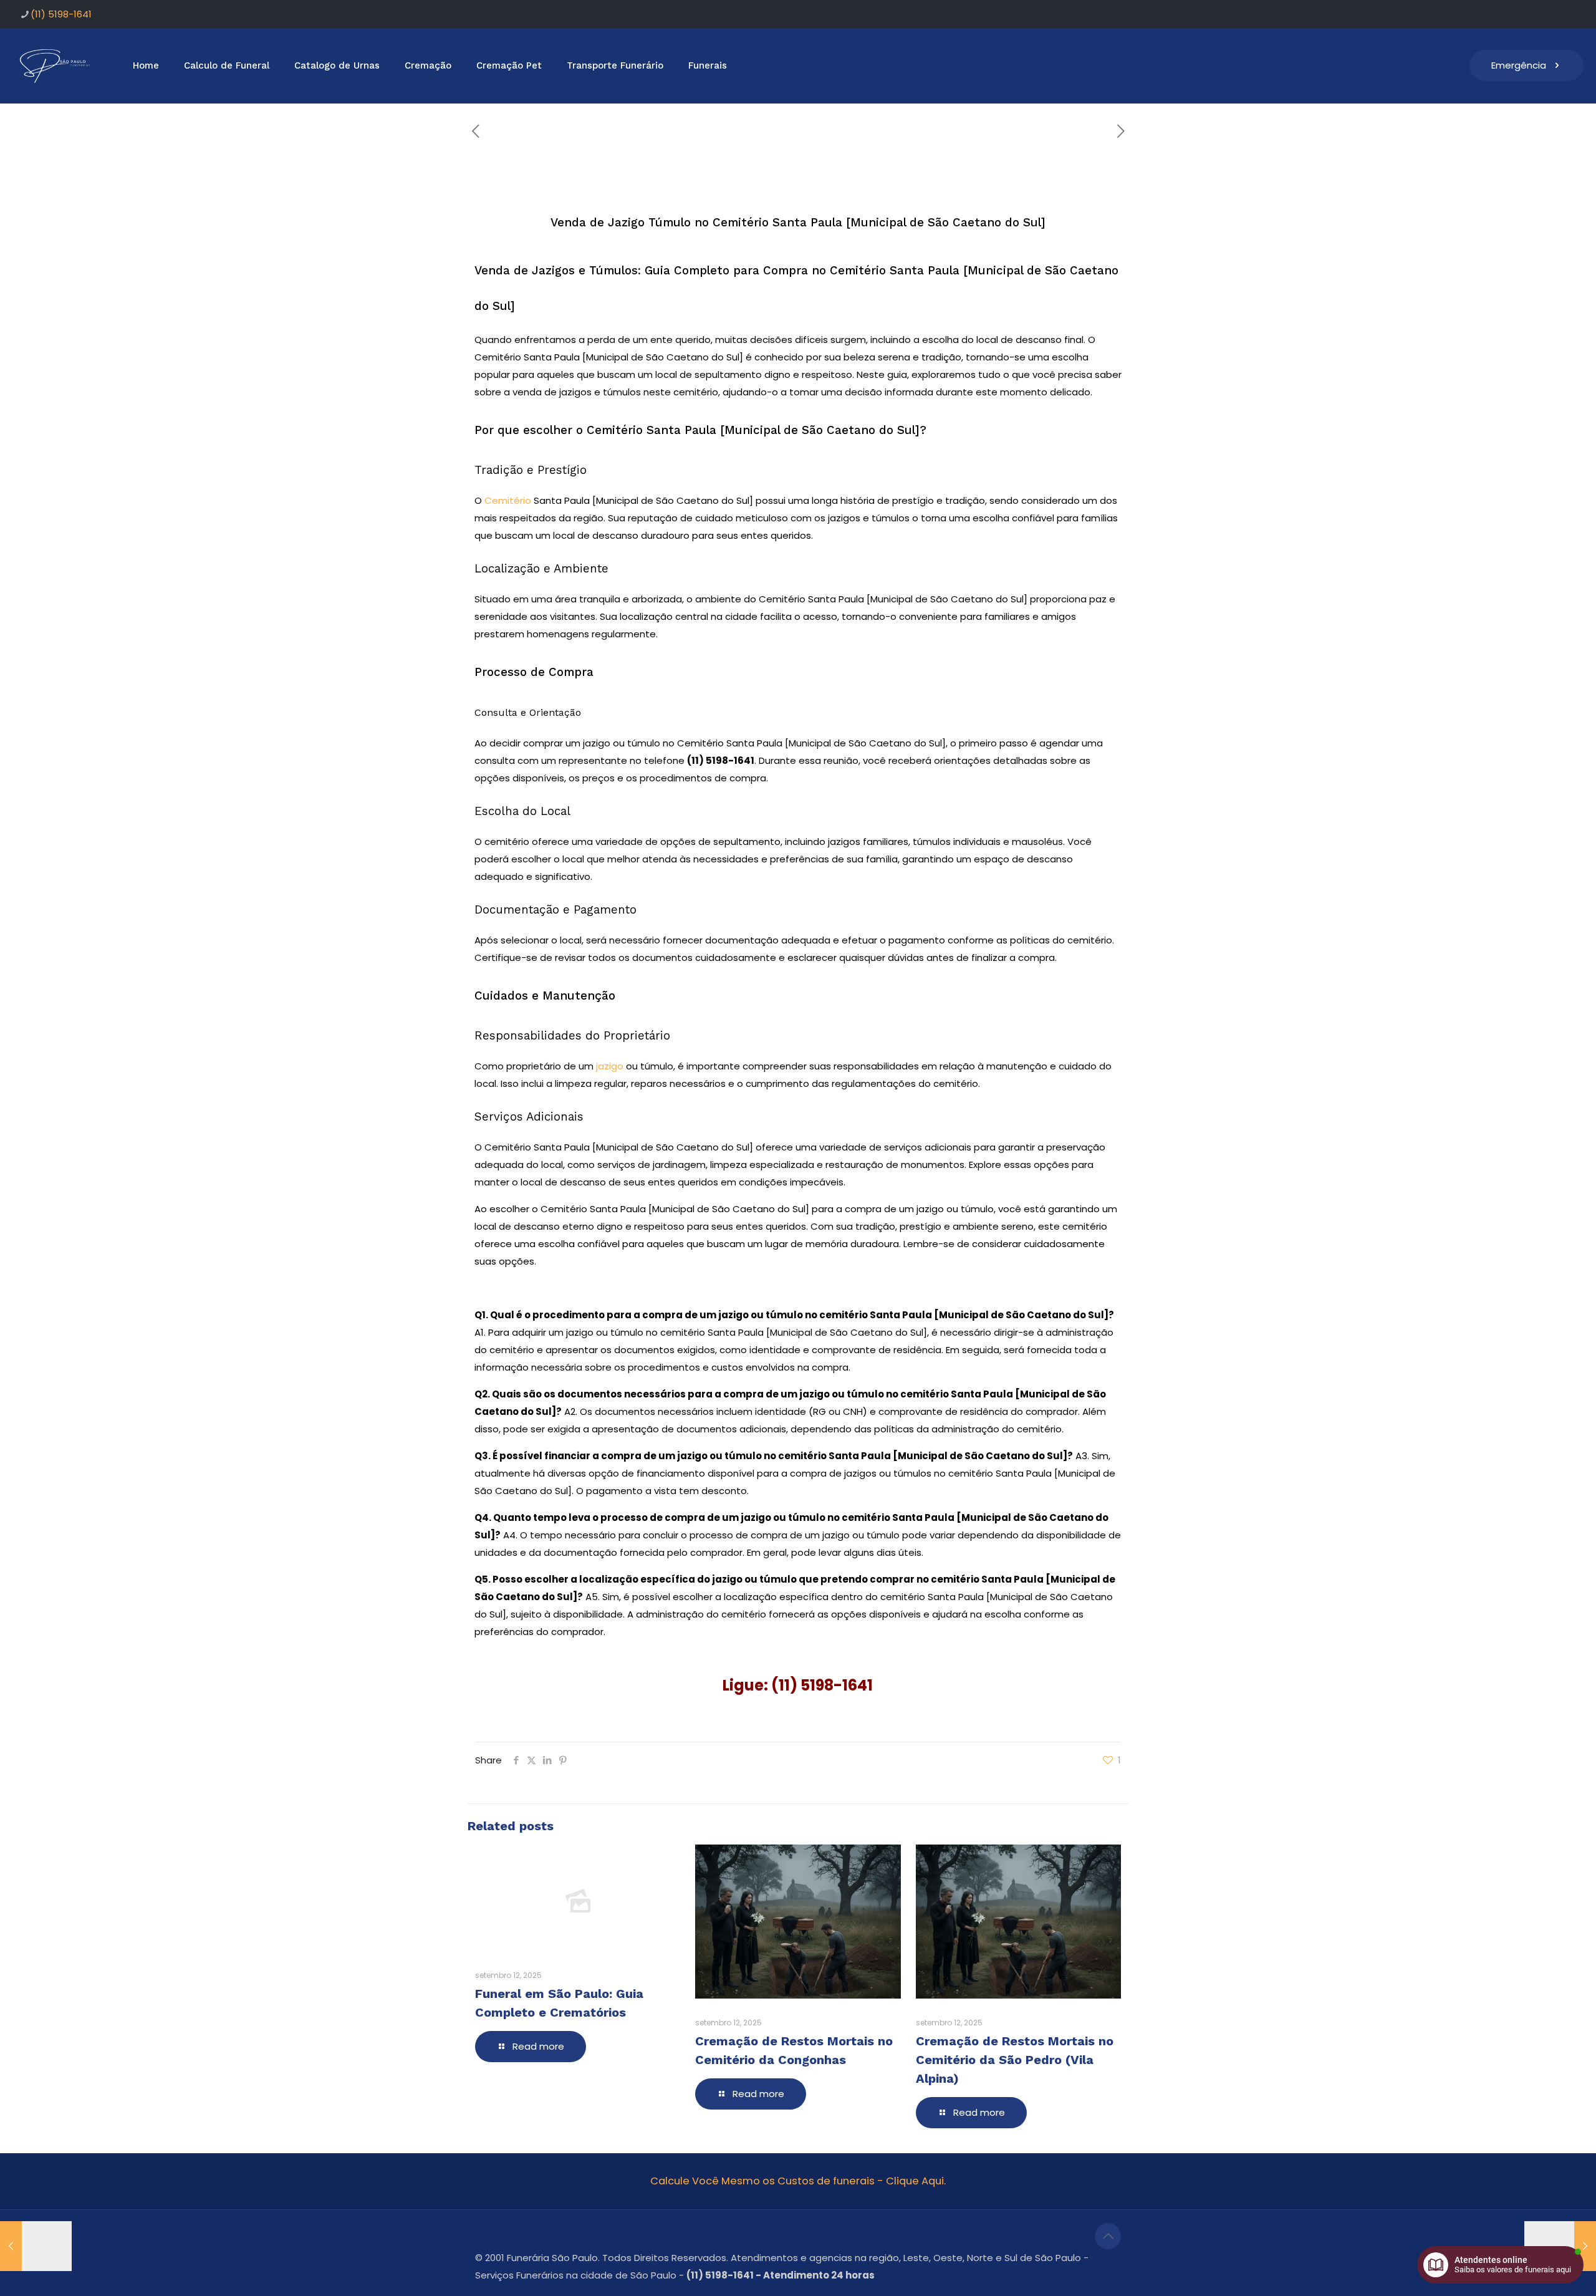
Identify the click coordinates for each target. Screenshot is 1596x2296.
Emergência (1519, 65)
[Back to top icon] (1108, 2236)
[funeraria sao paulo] (57, 65)
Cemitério (508, 500)
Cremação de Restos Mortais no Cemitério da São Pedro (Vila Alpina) (1015, 2060)
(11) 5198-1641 (61, 14)
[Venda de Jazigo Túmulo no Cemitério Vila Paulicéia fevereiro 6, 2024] (36, 2246)
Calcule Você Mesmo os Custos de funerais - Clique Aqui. (798, 2181)
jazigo (608, 1066)
